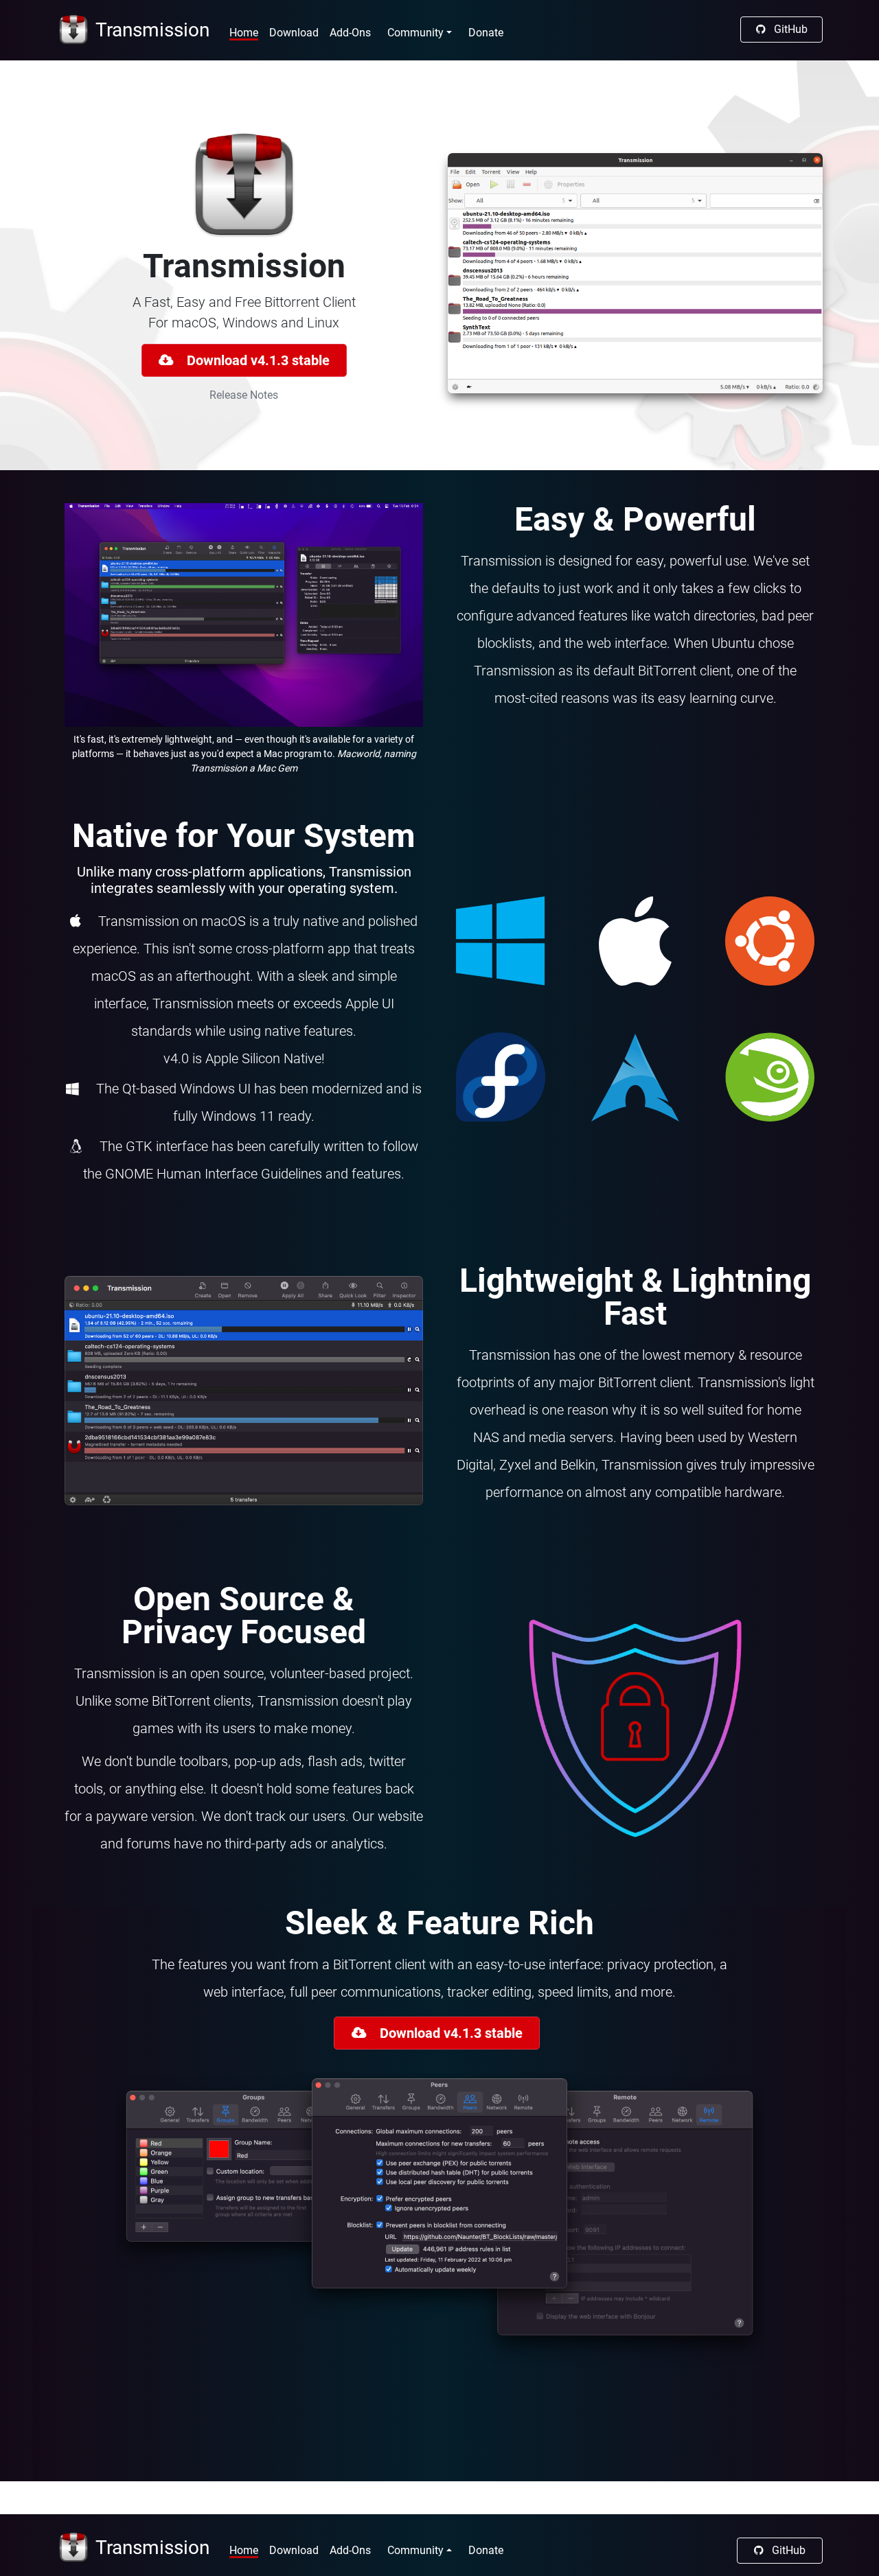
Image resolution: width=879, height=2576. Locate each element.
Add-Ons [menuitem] (350, 33)
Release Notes (244, 395)
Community (415, 2550)
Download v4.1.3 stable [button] (255, 360)
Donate (486, 33)
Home (244, 2550)
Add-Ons (350, 2550)
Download (294, 2550)
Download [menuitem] (294, 33)
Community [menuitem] (415, 33)
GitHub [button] (789, 29)
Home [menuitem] (244, 33)
